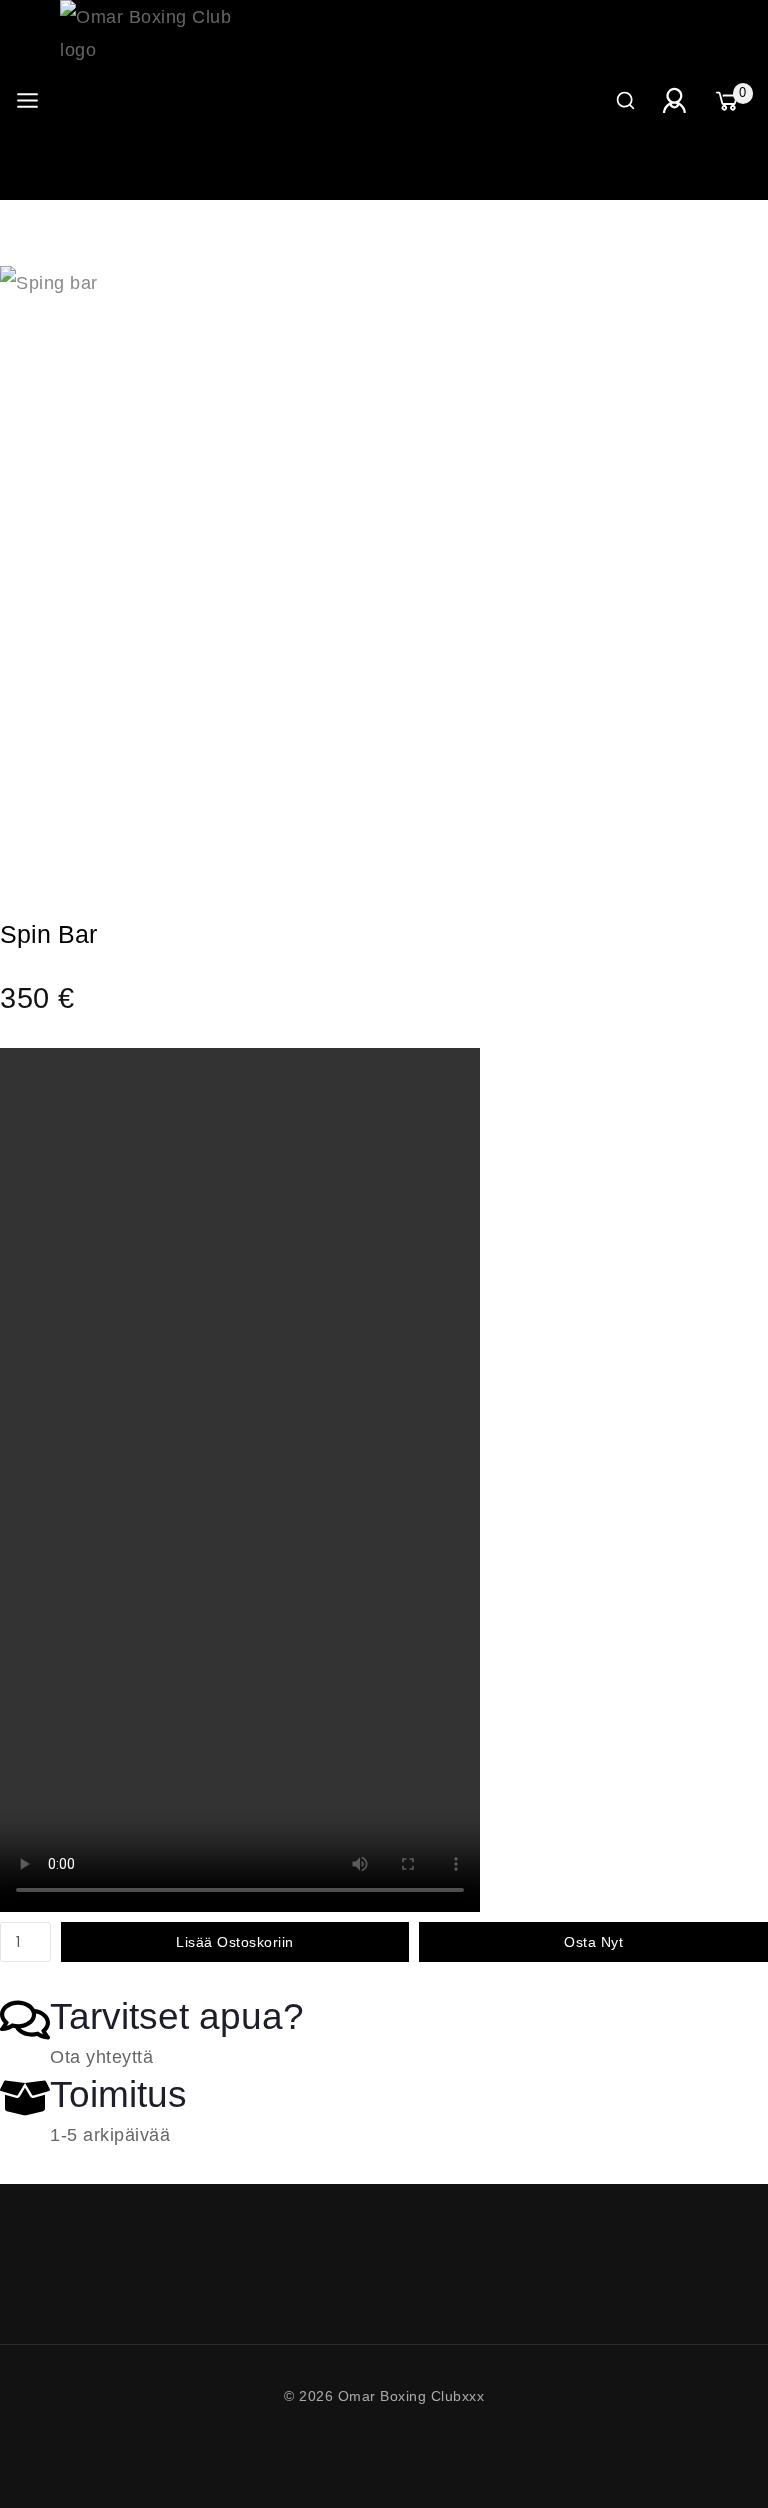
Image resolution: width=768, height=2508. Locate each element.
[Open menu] (27, 100)
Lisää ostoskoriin (235, 1942)
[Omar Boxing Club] (160, 100)
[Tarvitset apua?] (25, 2020)
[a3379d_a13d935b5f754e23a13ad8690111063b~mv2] (300, 566)
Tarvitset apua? (177, 2016)
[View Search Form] (625, 100)
